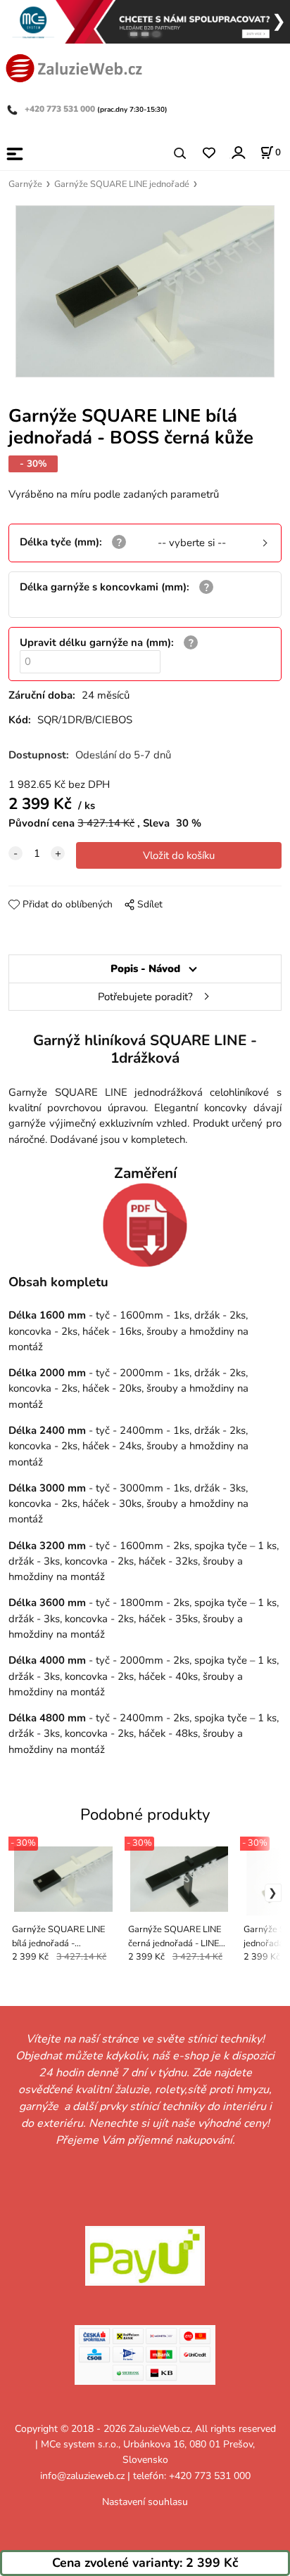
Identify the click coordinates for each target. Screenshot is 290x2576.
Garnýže (25, 184)
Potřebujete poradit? (145, 997)
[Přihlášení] (238, 152)
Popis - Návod (145, 969)
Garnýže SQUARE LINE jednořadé (122, 184)
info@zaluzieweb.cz (82, 2476)
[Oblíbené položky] (209, 154)
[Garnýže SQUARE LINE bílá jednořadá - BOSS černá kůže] (145, 291)
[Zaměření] (145, 1225)
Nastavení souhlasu (145, 2502)
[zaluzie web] (74, 67)
